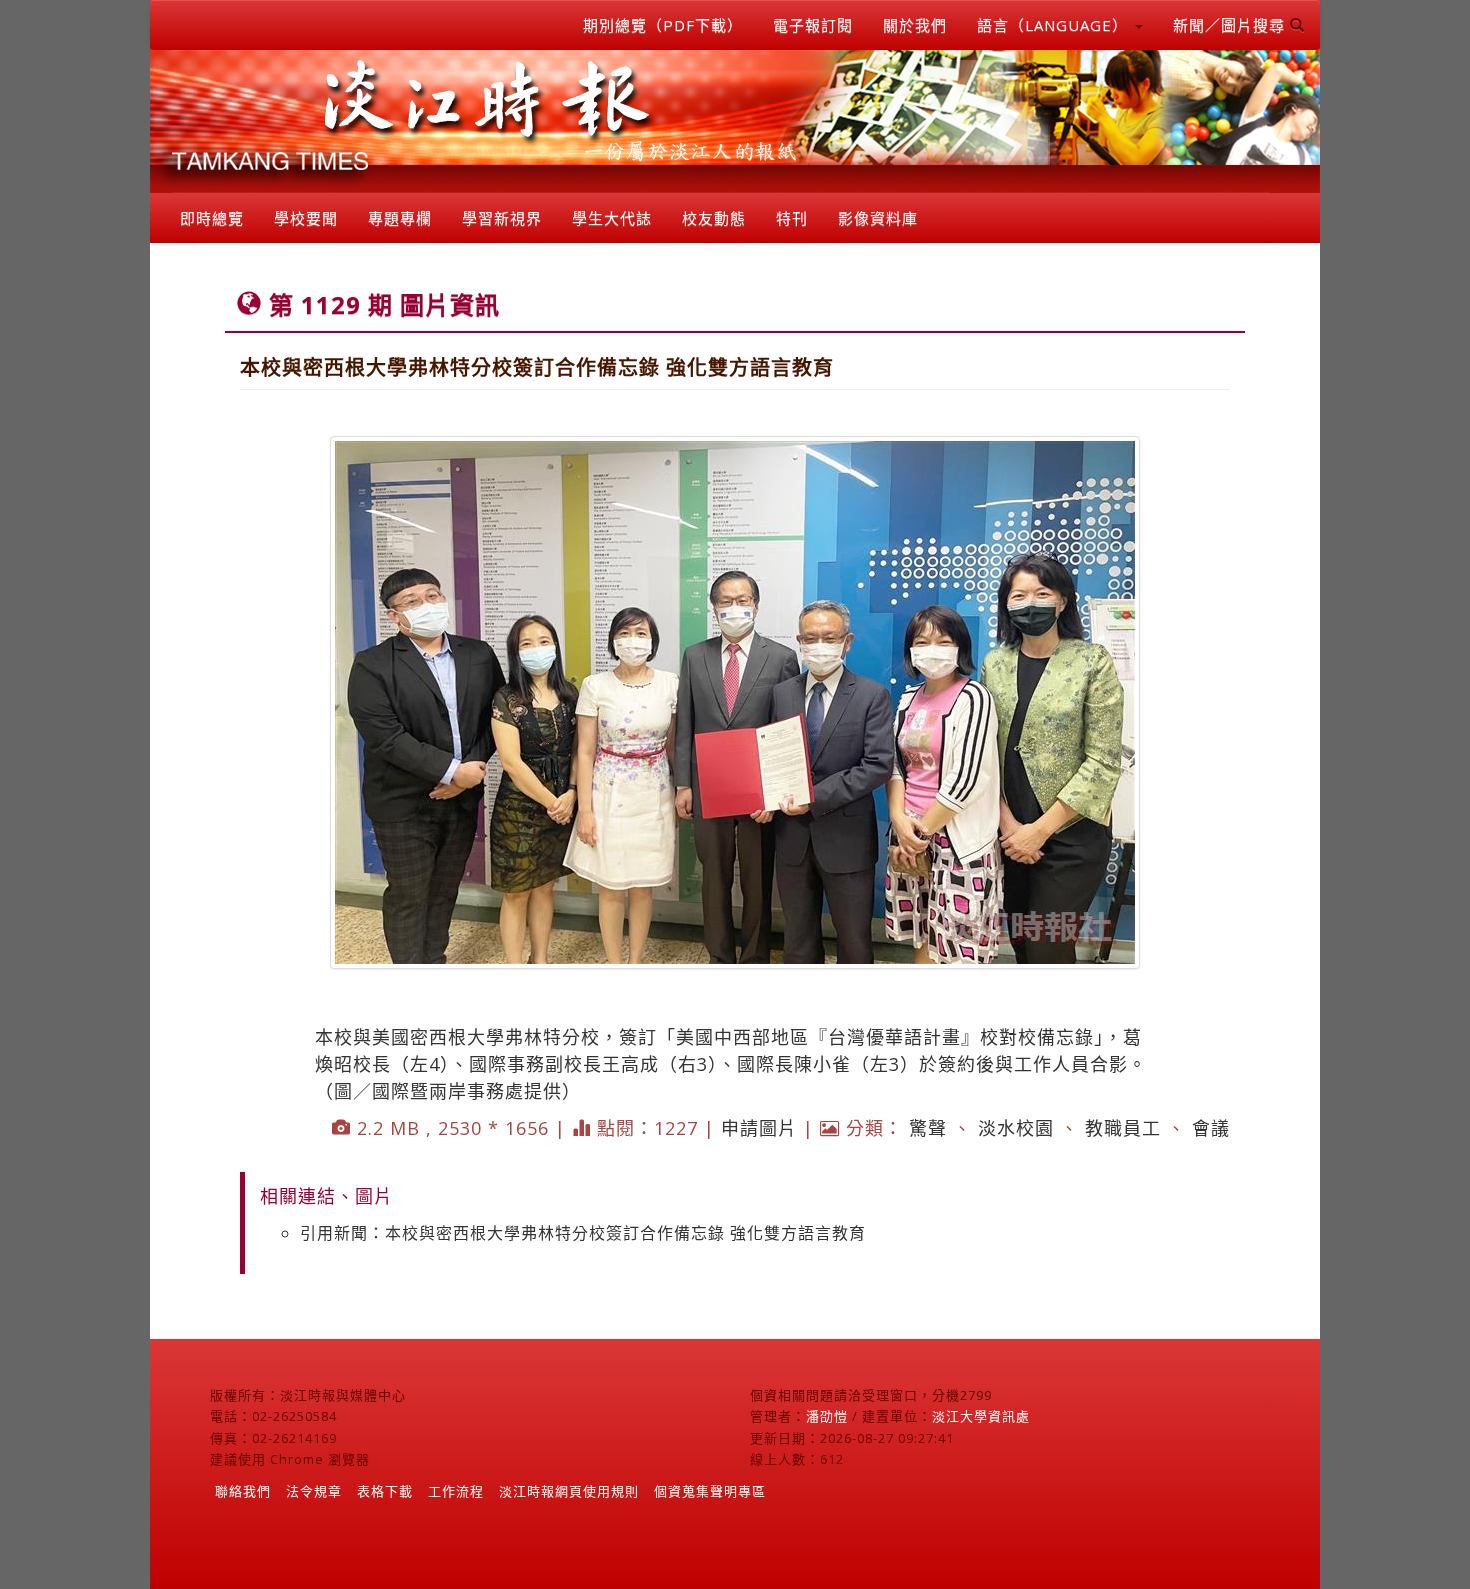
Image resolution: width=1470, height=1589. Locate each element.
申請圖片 (759, 1128)
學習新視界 (502, 218)
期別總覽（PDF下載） (663, 25)
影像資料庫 (878, 218)
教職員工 (1123, 1128)
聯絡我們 (243, 1491)
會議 (1211, 1128)
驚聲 (928, 1128)
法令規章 (314, 1491)
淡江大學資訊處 (981, 1416)
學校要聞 (306, 218)
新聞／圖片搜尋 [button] (1231, 25)
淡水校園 (1016, 1128)
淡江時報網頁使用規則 (569, 1491)
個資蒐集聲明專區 (710, 1491)
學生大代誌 (612, 218)
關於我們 (915, 25)
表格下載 (385, 1491)
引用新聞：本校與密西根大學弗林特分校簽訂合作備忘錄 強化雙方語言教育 (583, 1233)
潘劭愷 (827, 1416)
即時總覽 (212, 218)
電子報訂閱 (813, 25)
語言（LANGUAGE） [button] (1055, 25)
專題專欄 (400, 218)
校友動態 (714, 218)
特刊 (792, 218)
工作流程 (456, 1491)
